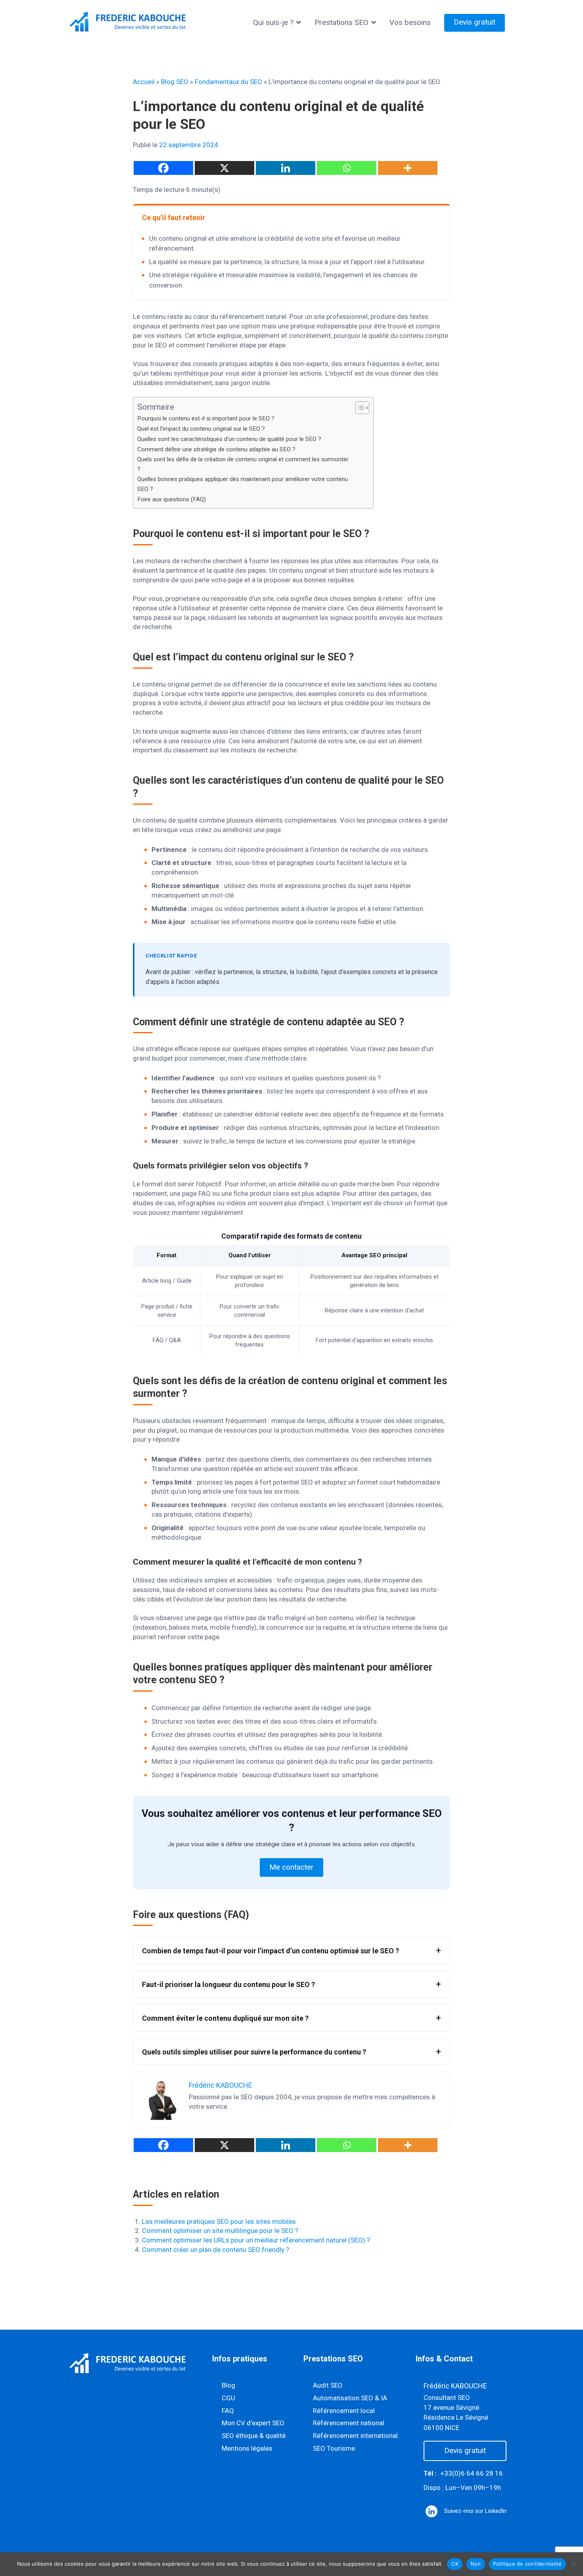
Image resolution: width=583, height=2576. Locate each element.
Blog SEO (175, 82)
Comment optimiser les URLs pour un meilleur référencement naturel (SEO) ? (256, 2240)
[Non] (573, 2564)
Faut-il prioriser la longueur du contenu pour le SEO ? (228, 1984)
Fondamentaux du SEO (228, 82)
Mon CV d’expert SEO (253, 2423)
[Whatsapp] (347, 168)
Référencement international (355, 2436)
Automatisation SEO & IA (350, 2398)
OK (455, 2564)
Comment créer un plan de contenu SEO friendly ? (216, 2250)
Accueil (144, 82)
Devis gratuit (475, 22)
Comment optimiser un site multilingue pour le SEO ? (220, 2231)
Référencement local (344, 2411)
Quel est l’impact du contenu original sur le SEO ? (201, 429)
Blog (228, 2385)
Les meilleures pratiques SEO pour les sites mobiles (219, 2221)
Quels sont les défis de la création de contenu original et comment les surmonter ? (243, 464)
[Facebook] (163, 168)
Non (476, 2564)
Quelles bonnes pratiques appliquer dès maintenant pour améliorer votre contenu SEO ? (243, 484)
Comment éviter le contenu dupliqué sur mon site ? (225, 2018)
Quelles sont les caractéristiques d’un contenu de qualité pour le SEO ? (229, 439)
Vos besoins (410, 22)
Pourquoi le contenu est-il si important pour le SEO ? (206, 418)
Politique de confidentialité (527, 2564)
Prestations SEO (341, 22)
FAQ (228, 2411)
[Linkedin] (286, 168)
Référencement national (349, 2423)
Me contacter (291, 1867)
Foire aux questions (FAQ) (172, 499)
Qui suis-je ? (273, 22)
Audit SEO (328, 2385)
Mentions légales (247, 2448)
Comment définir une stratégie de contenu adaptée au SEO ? (216, 449)
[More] (408, 168)
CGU (228, 2398)
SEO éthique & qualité (254, 2436)
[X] (224, 168)
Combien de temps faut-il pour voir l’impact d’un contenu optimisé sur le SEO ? (270, 1951)
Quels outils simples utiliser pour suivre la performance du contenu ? (254, 2052)
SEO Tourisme (334, 2448)
